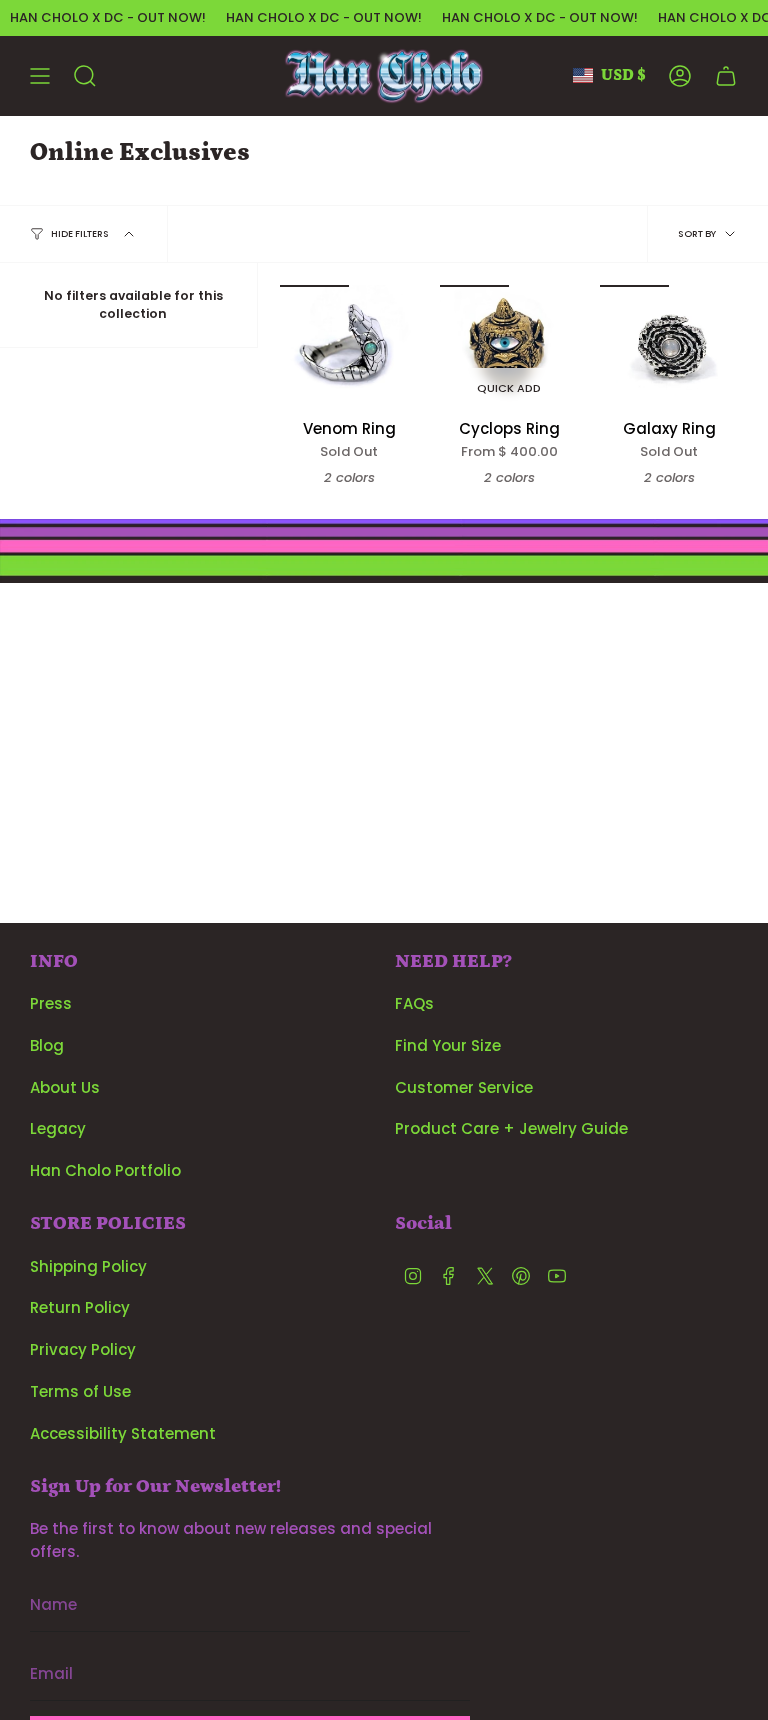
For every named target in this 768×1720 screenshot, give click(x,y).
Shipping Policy (88, 1266)
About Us (65, 1087)
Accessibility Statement (123, 1433)
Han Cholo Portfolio (105, 1170)
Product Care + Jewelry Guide (511, 1128)
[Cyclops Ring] (509, 347)
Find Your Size (448, 1045)
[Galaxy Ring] (669, 347)
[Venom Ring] (349, 347)
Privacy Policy (83, 1349)
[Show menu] (40, 76)
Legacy (58, 1128)
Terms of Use (80, 1391)
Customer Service (464, 1087)
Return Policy (80, 1307)
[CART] (726, 76)
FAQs (414, 1003)
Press (51, 1003)
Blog (47, 1045)
